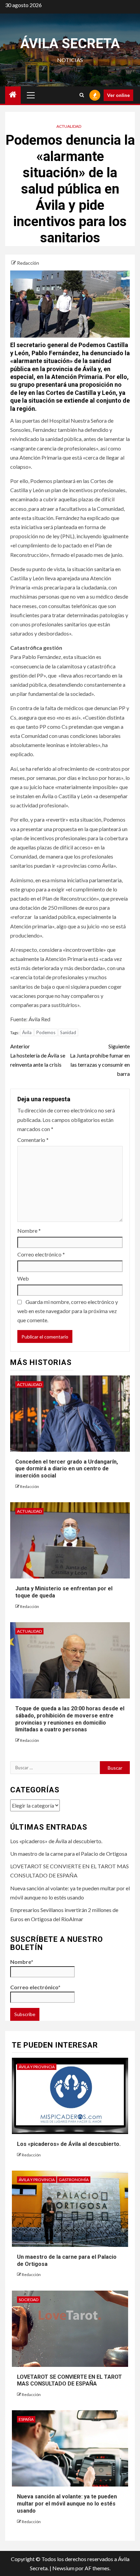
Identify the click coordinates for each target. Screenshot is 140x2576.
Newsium (63, 2568)
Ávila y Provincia (37, 2067)
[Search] (82, 95)
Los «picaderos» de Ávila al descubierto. (56, 1841)
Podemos (46, 1032)
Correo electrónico (41, 1254)
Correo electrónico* (35, 1987)
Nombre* (22, 1962)
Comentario (33, 1140)
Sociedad (29, 2300)
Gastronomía (74, 2180)
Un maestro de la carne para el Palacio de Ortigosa (69, 1854)
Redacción (28, 263)
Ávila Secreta (70, 44)
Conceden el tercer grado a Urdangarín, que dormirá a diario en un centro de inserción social (67, 1469)
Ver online (118, 95)
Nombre (29, 1231)
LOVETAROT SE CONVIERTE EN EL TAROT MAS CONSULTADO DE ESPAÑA (69, 2380)
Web (23, 1278)
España (26, 2419)
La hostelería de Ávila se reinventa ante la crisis (38, 1055)
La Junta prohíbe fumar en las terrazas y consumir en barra (100, 1060)
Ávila (27, 1032)
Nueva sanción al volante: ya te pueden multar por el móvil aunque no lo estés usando (67, 2504)
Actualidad (69, 126)
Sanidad (68, 1032)
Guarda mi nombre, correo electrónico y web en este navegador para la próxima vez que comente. (68, 1311)
